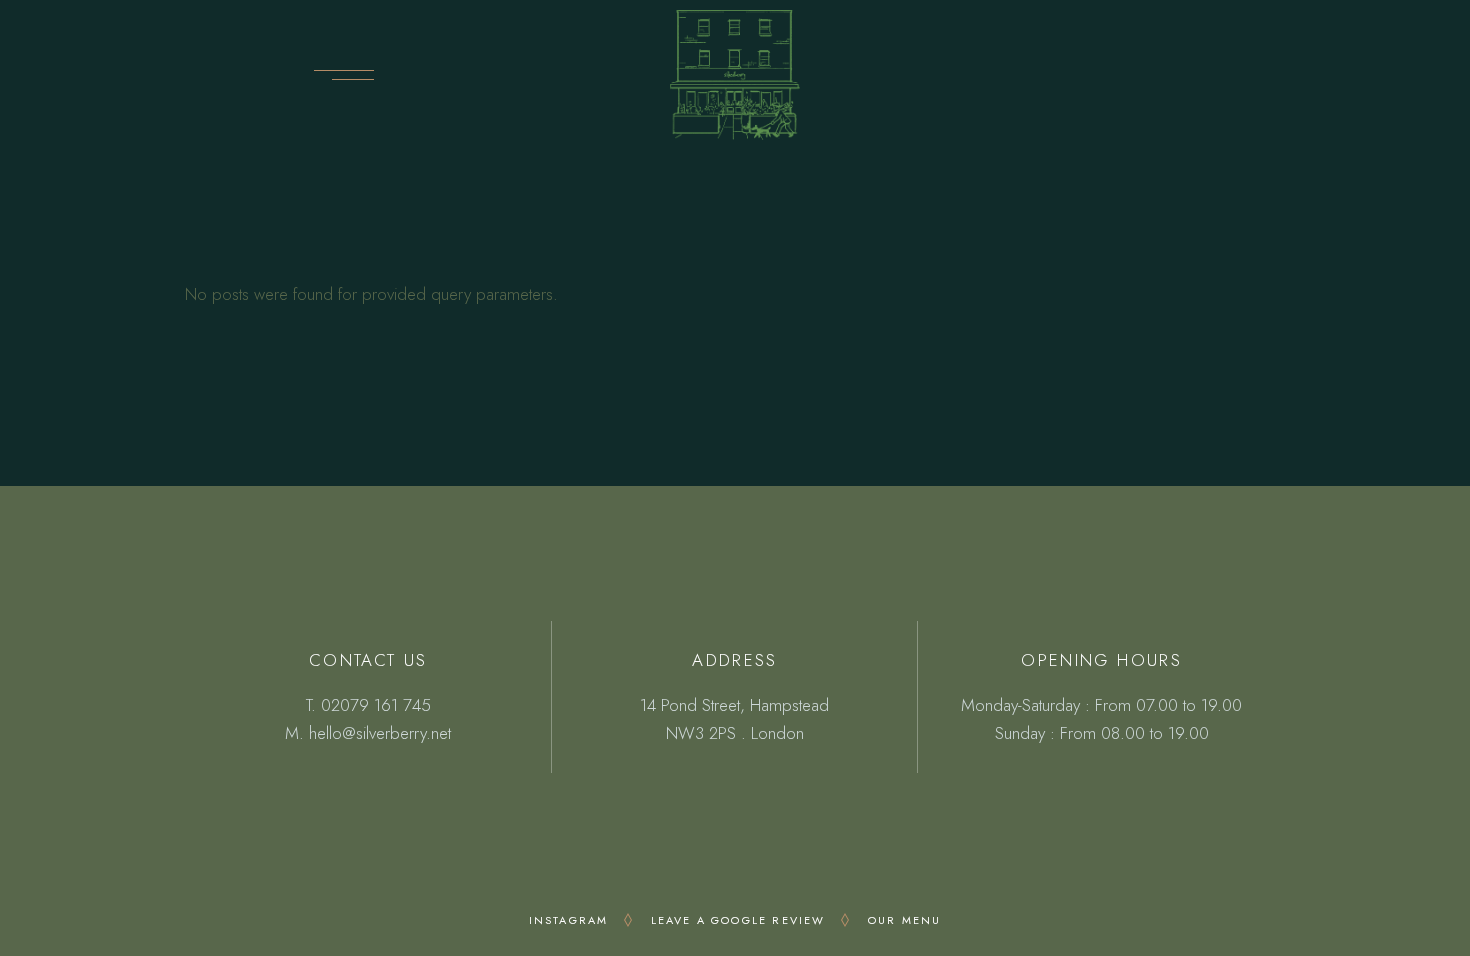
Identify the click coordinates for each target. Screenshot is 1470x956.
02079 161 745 (376, 705)
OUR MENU (905, 920)
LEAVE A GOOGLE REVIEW (738, 920)
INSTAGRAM (569, 920)
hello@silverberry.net (380, 733)
